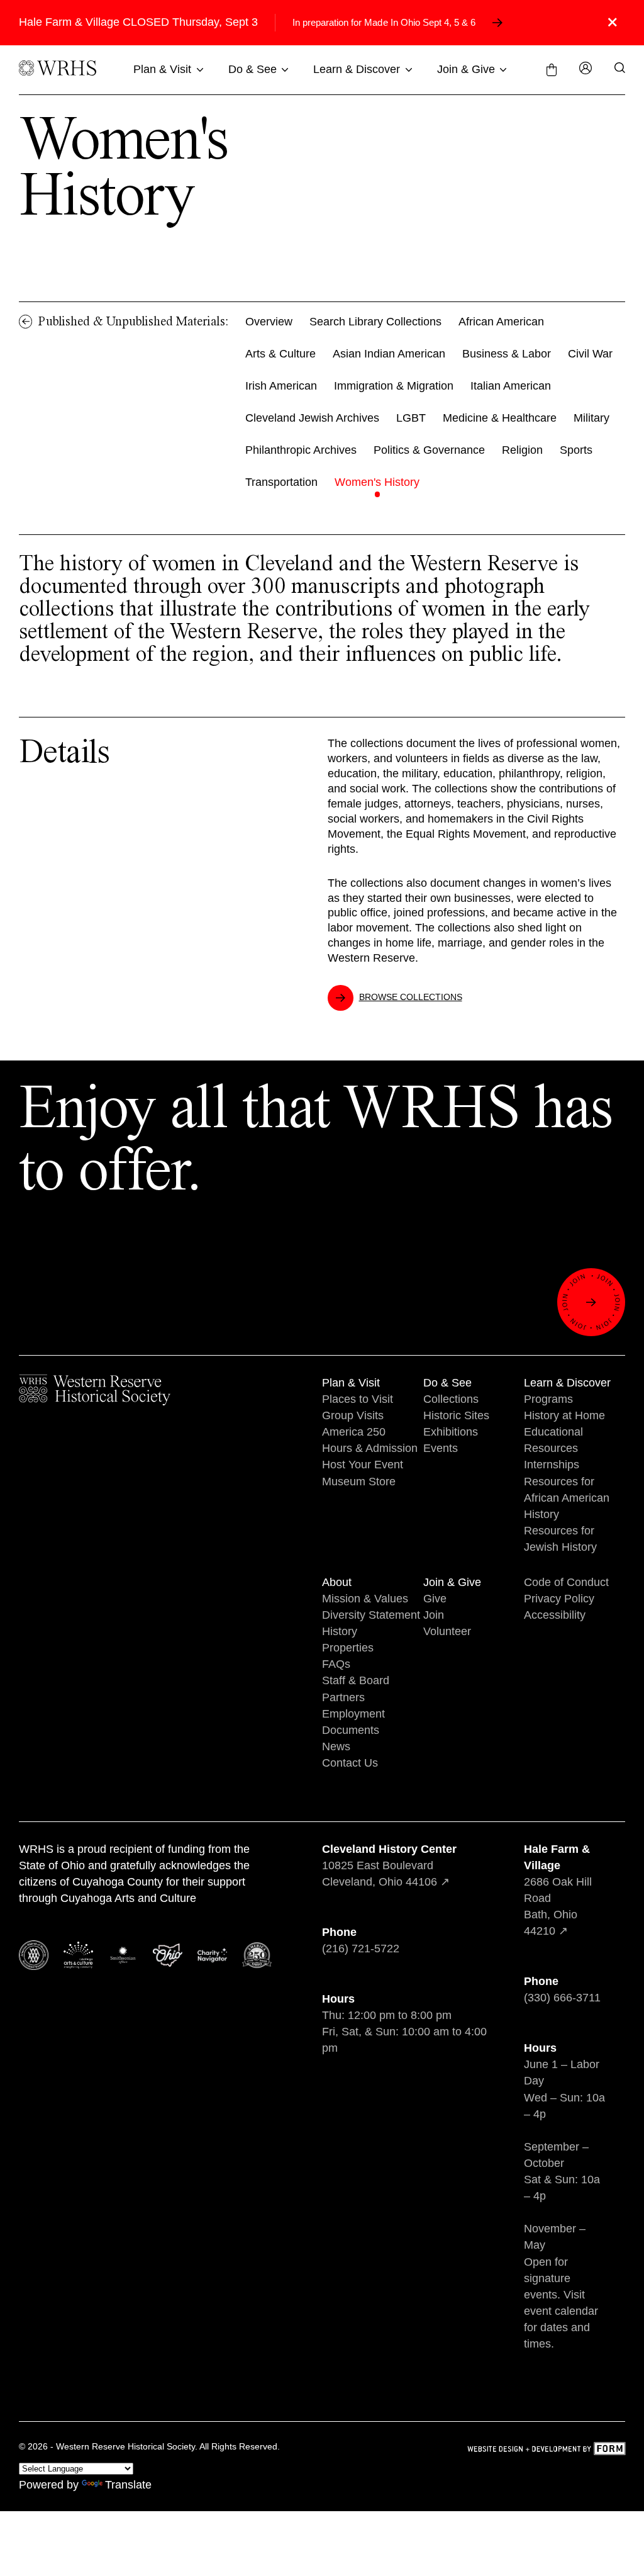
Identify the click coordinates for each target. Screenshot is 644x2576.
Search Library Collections (375, 322)
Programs (548, 1399)
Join (434, 1615)
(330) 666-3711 (562, 1998)
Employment (353, 1714)
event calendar (561, 2311)
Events (441, 1448)
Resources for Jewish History (560, 1539)
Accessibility (555, 1615)
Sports (576, 450)
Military (591, 418)
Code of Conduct (566, 1582)
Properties (348, 1648)
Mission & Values (365, 1599)
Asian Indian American (389, 354)
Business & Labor (507, 354)
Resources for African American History (567, 1498)
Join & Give (466, 69)
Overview (269, 322)
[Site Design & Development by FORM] (546, 2450)
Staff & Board (356, 1680)
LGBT (411, 418)
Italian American (511, 386)
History (340, 1631)
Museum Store (359, 1482)
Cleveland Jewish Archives (312, 418)
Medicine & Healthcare (500, 418)
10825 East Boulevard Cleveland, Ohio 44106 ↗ (389, 1865)
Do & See (253, 69)
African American (501, 322)
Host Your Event (363, 1465)
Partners (343, 1697)
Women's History (377, 482)
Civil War (590, 354)
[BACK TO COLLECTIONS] (26, 322)
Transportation (281, 482)
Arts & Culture (280, 354)
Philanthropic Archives (301, 450)
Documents (351, 1730)
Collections (451, 1399)
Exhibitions (451, 1432)
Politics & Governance (429, 450)
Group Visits (353, 1415)
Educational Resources (553, 1440)
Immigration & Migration (394, 386)
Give (435, 1599)
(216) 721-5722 (361, 1949)
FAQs (336, 1664)
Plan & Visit (162, 69)
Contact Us (350, 1763)
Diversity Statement (371, 1615)
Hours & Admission (370, 1448)
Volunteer (447, 1631)
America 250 (354, 1432)
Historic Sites (456, 1415)
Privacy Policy (559, 1599)
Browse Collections (411, 997)
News (336, 1746)
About (337, 1582)
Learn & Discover (357, 69)
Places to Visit (358, 1399)
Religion (522, 450)
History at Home (564, 1415)
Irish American (281, 386)
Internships (552, 1465)
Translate (128, 2485)
